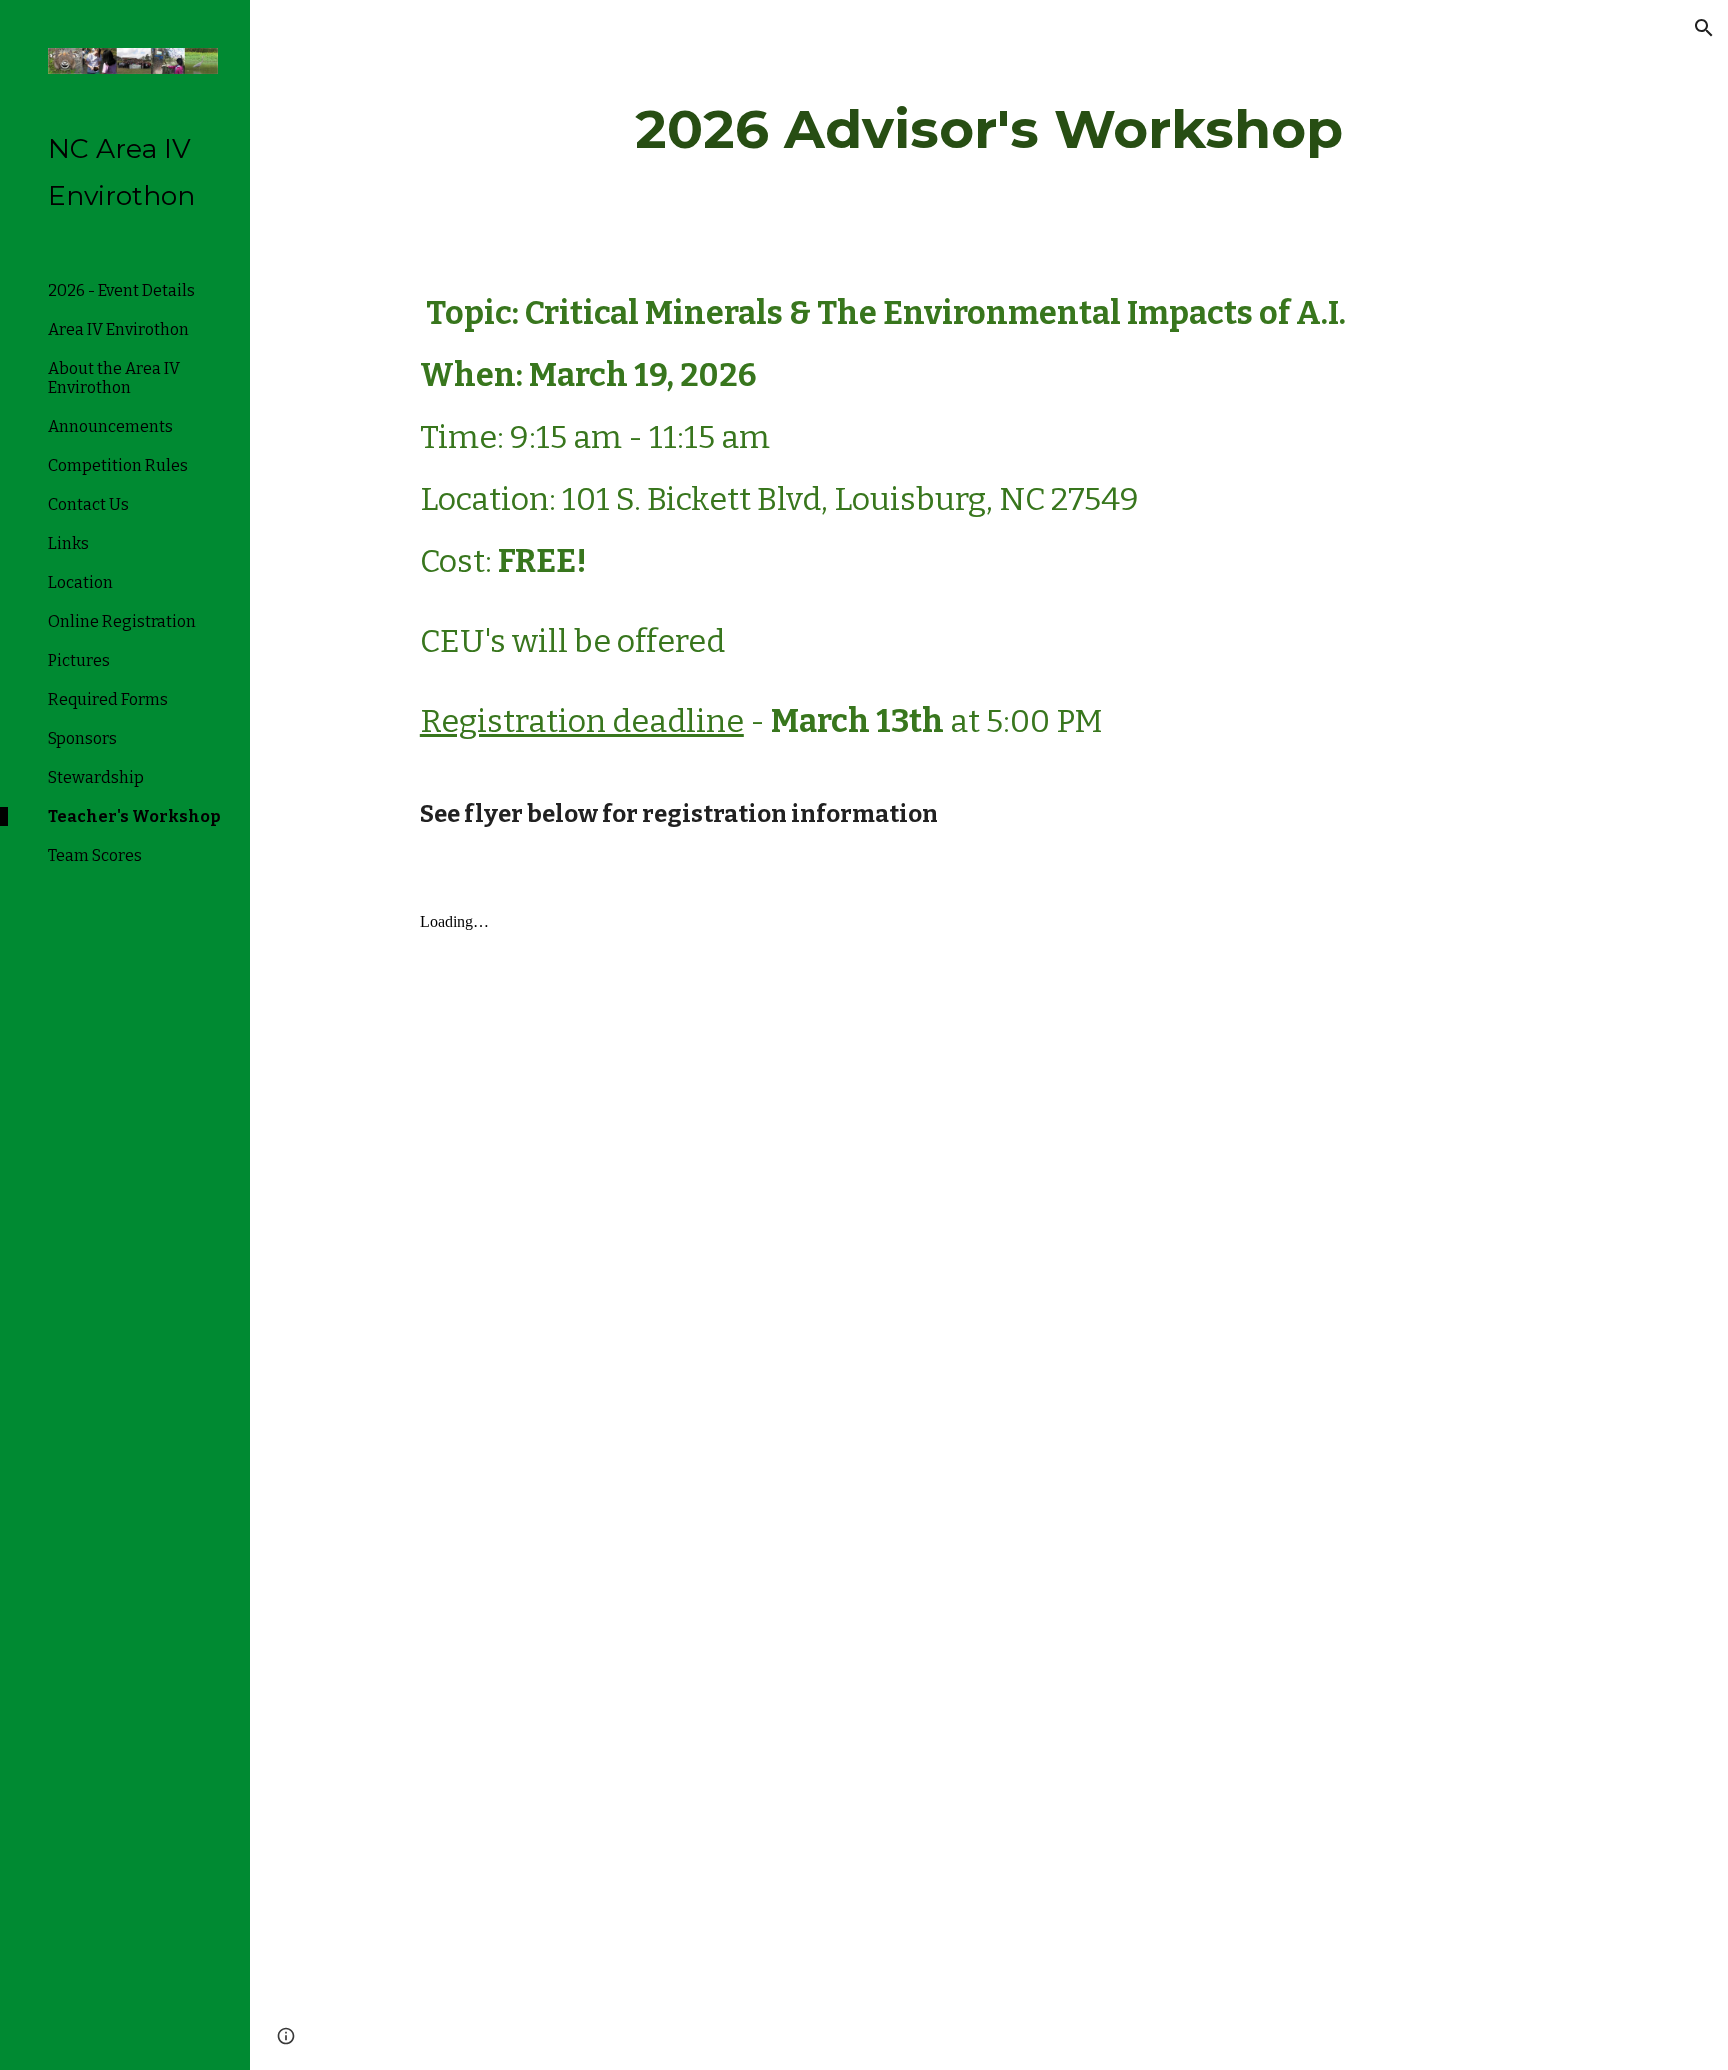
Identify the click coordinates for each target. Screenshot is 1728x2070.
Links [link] (68, 543)
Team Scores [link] (95, 855)
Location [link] (80, 582)
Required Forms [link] (108, 699)
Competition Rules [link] (118, 465)
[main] (989, 129)
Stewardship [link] (96, 777)
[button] (1704, 28)
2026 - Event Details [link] (121, 290)
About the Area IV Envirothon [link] (114, 378)
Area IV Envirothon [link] (118, 329)
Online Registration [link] (122, 621)
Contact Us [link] (88, 504)
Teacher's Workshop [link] (134, 816)
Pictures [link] (79, 660)
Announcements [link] (110, 426)
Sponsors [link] (82, 738)
